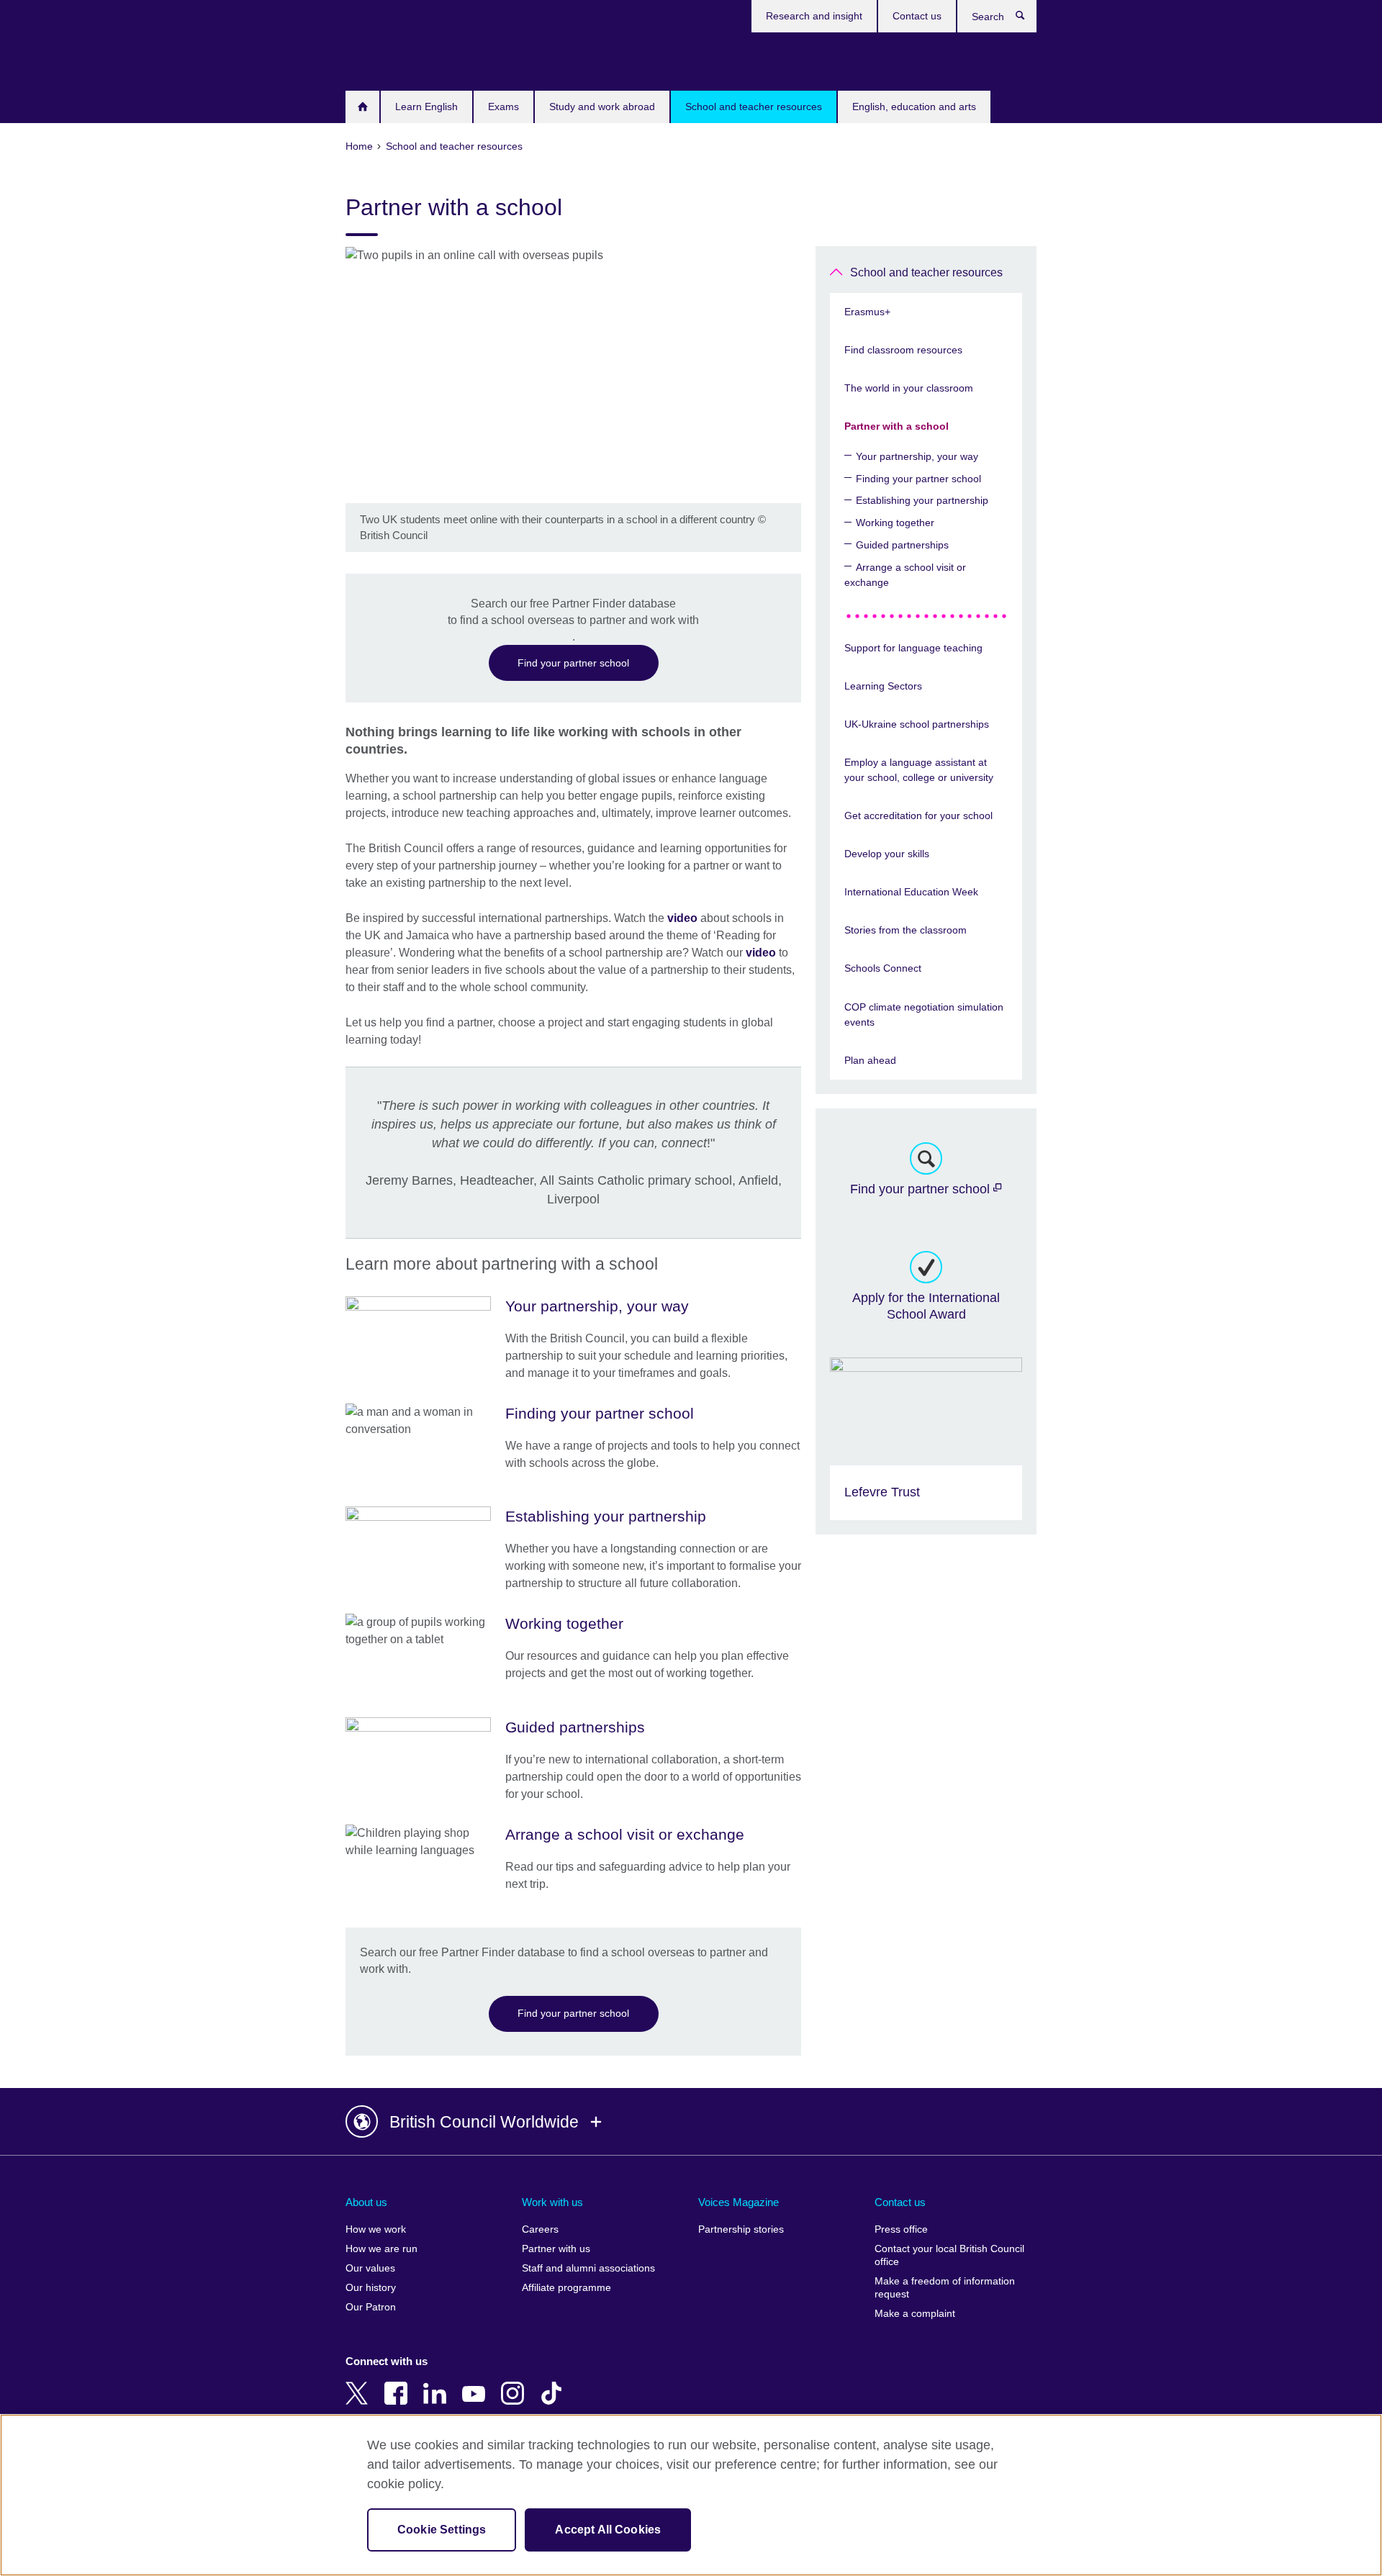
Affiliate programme (566, 2288)
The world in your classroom (909, 388)
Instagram (515, 2383)
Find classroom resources (903, 350)
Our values (370, 2268)
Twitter (360, 2383)
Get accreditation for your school (918, 815)
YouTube (477, 2383)
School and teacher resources (754, 107)
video (682, 918)
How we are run (381, 2249)
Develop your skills (887, 854)
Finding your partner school (918, 479)
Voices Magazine (739, 2202)
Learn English (426, 107)
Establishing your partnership (922, 500)
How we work (376, 2229)
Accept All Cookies (608, 2530)
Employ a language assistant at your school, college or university (919, 770)
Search (1028, 19)
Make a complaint (915, 2314)
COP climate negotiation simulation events (924, 1014)
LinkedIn (438, 2383)
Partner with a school (897, 426)
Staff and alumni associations (588, 2268)
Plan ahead (870, 1060)
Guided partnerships (902, 545)
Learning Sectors (883, 686)
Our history (371, 2288)
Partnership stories (741, 2229)
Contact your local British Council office (949, 2255)
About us (366, 2202)
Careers (540, 2229)
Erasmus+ (867, 312)
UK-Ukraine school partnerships (917, 724)
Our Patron (371, 2307)
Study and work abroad (602, 107)
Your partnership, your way (917, 456)
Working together (895, 523)
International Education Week (911, 892)
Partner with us (556, 2249)
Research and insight (814, 16)
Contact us (917, 16)
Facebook (399, 2383)
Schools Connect (883, 968)
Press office (901, 2229)
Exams (503, 107)
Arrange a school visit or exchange (905, 575)
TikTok (554, 2383)
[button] (691, 2122)
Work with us (552, 2202)
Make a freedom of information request (945, 2288)
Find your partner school (573, 663)
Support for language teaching (913, 648)
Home (362, 107)
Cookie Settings (442, 2530)
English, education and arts (914, 107)
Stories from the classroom (905, 930)
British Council (388, 59)
